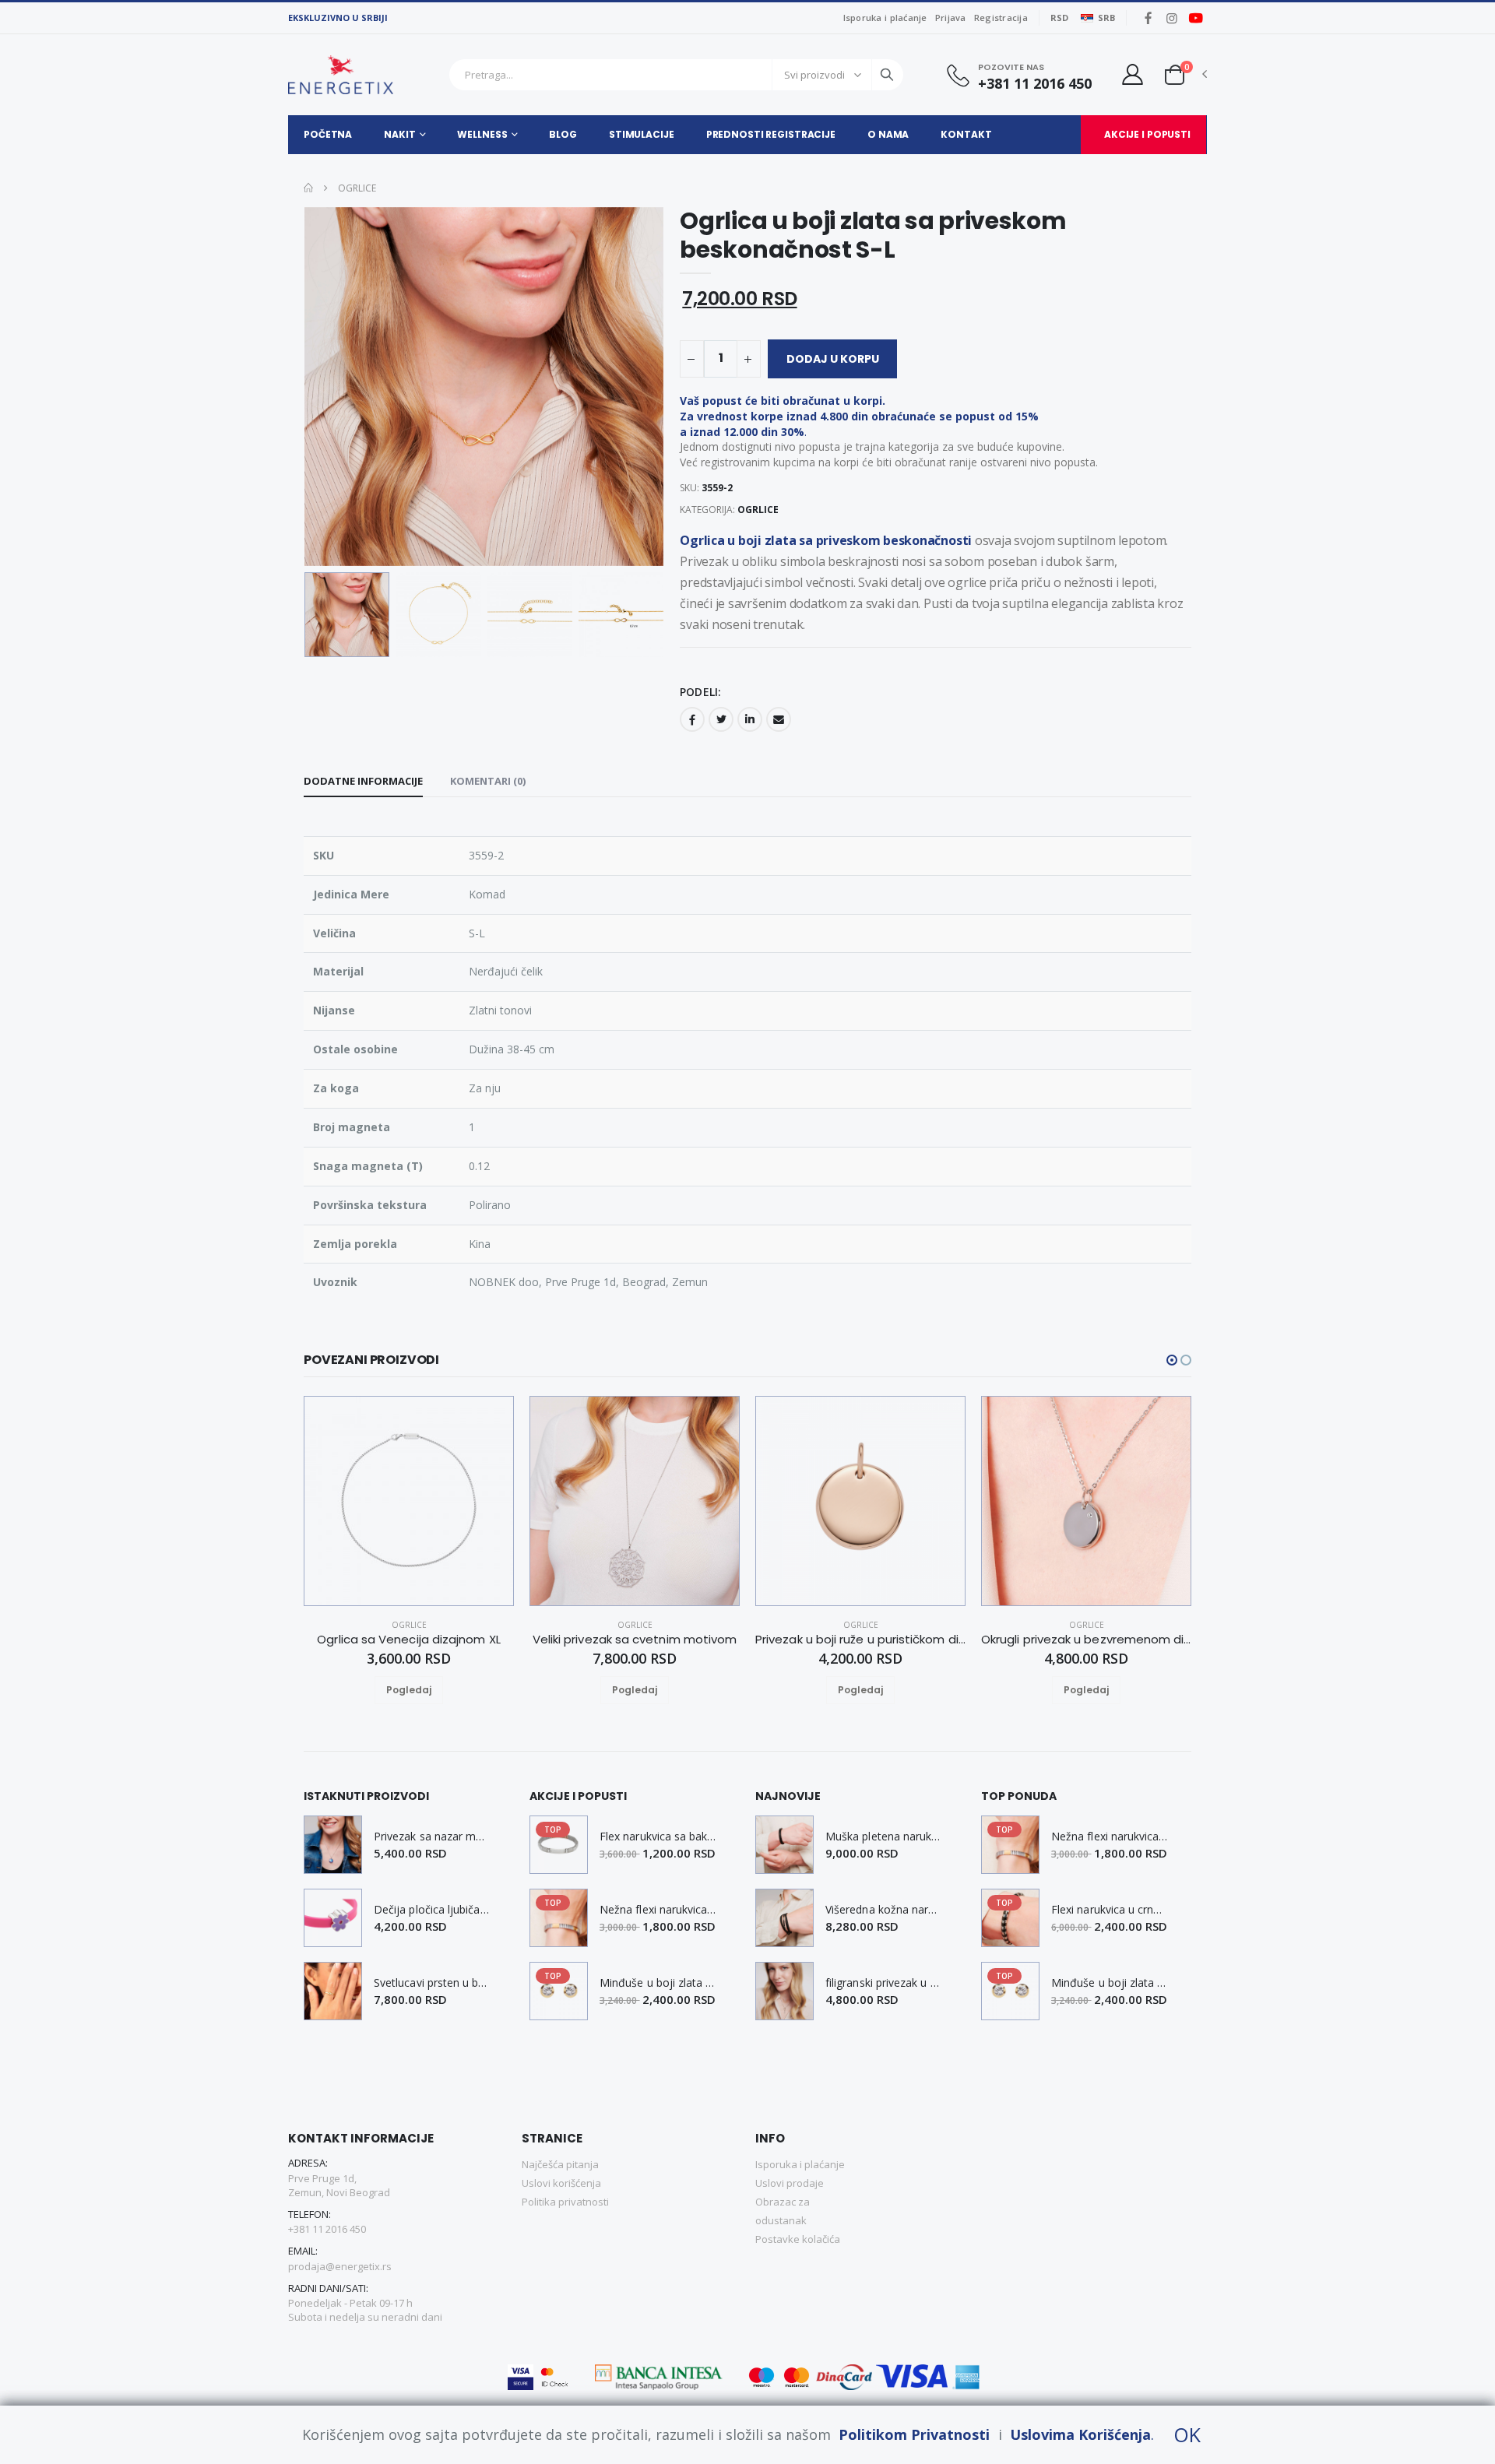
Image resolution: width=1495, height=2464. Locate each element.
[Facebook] (692, 719)
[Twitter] (721, 719)
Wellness (482, 134)
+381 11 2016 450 (1035, 84)
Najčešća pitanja (560, 2164)
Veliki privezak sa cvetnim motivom (635, 1640)
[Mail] (779, 719)
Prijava (951, 18)
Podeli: (700, 692)
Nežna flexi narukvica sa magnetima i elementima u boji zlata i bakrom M (658, 1910)
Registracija (1001, 18)
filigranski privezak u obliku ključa (884, 1983)
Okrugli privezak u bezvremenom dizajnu (1086, 1640)
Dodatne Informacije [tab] (363, 781)
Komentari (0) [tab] (488, 781)
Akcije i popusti (1147, 134)
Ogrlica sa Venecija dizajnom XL (408, 1640)
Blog (563, 134)
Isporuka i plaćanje (885, 18)
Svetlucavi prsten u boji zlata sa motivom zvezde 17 (432, 1983)
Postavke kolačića (798, 2239)
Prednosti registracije (771, 134)
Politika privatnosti (565, 2202)
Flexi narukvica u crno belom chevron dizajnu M (1110, 1910)
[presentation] (328, 387)
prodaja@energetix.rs (340, 2266)
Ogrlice (356, 188)
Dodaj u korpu (833, 359)
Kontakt (966, 134)
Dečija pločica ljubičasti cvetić (432, 1910)
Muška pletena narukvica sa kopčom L (884, 1837)
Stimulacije (642, 134)
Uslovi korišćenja (561, 2183)
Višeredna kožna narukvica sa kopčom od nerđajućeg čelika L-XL (884, 1910)
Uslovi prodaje (790, 2183)
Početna (328, 134)
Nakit (399, 134)
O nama (888, 134)
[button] (1175, 74)
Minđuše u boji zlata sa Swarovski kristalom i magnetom (658, 1983)
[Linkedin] (750, 719)
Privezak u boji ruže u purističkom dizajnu (860, 1640)
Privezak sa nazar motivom (432, 1837)
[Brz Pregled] (427, 1690)
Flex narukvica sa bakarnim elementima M (658, 1837)
